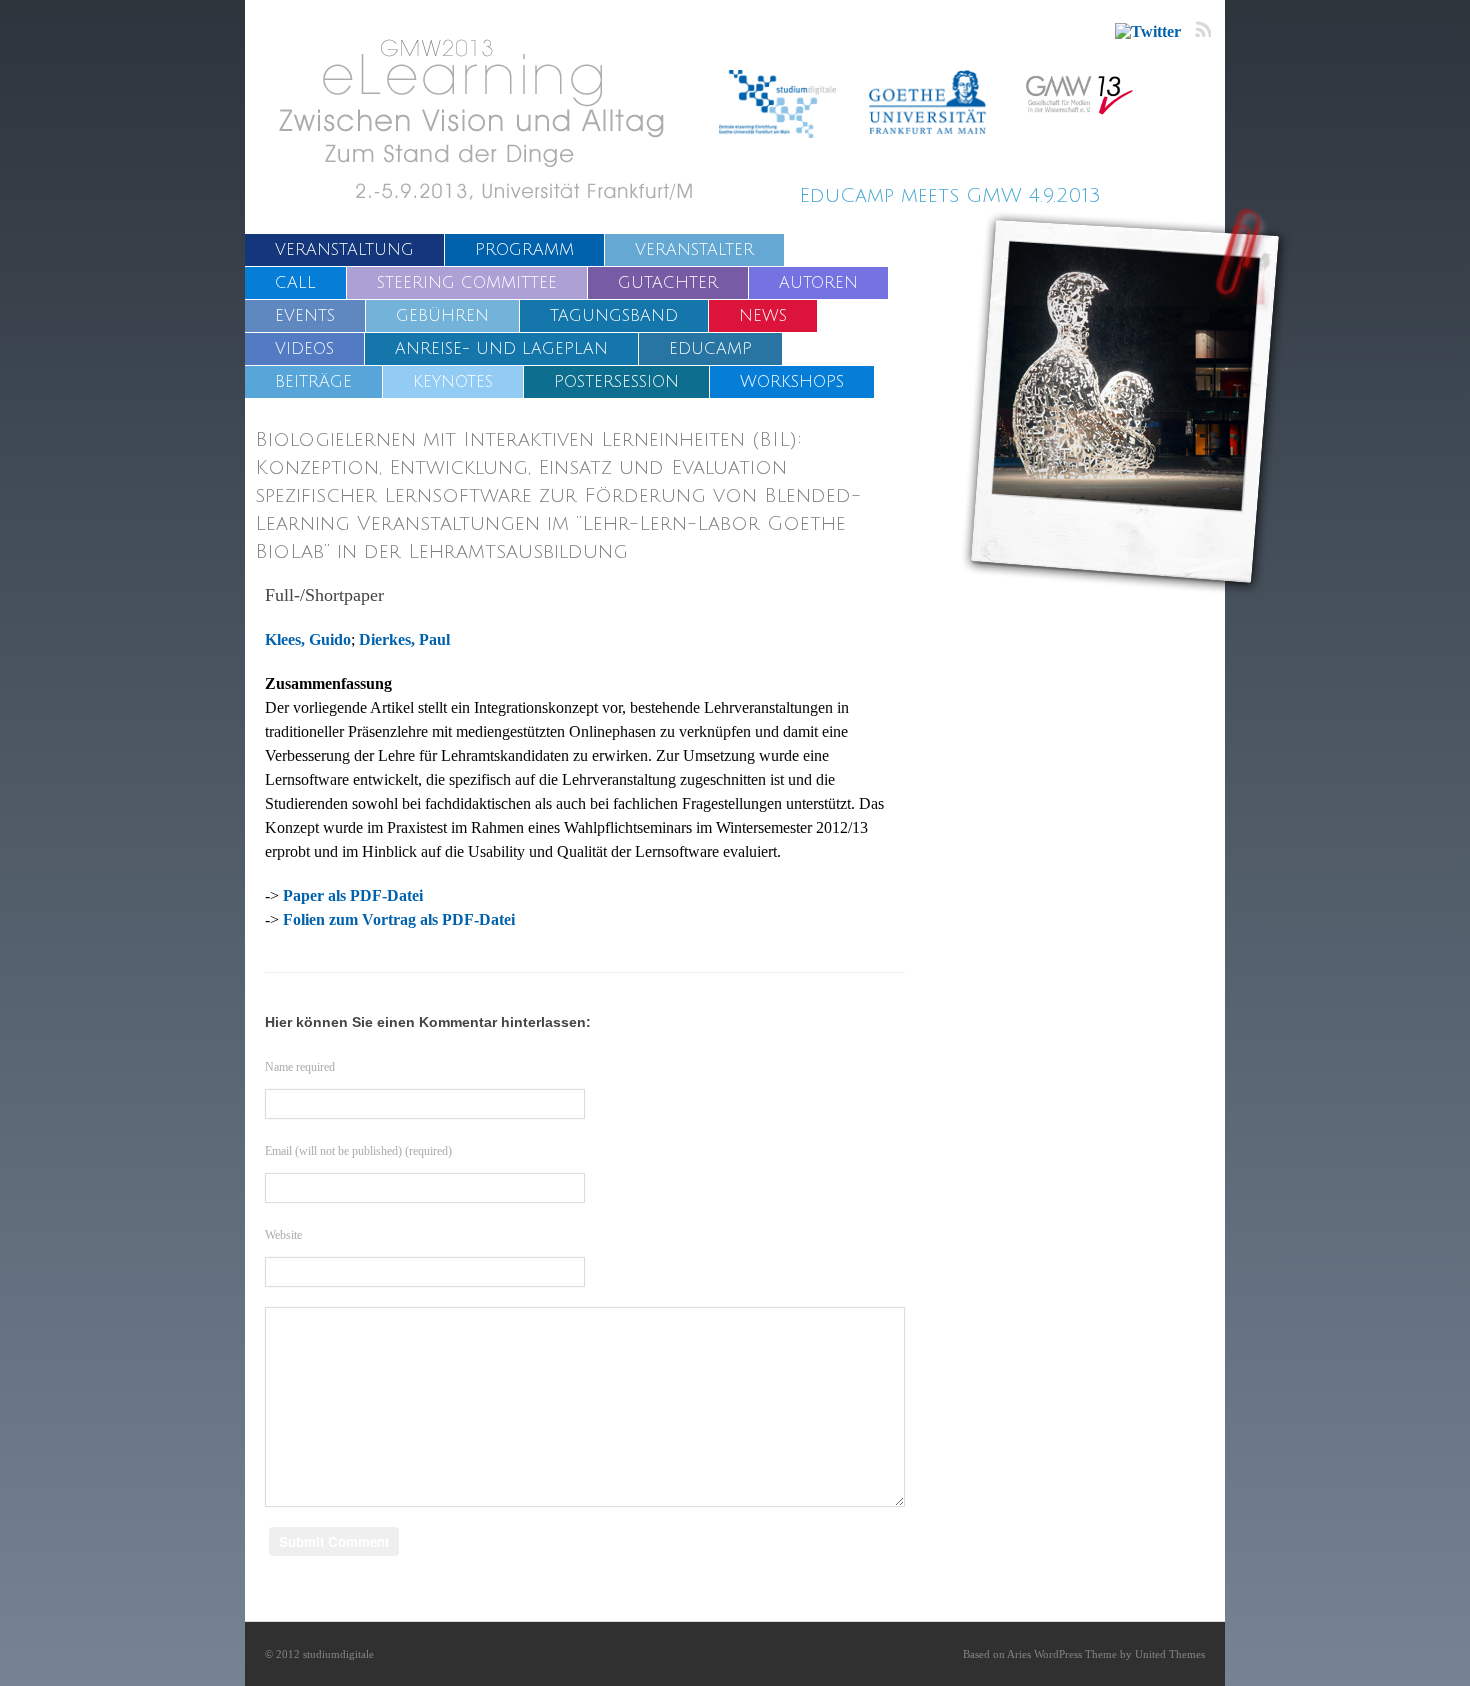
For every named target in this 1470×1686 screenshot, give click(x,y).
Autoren (818, 283)
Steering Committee (467, 283)
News (763, 316)
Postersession (616, 382)
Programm (524, 250)
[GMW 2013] (497, 118)
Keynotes (453, 382)
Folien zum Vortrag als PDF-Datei (399, 919)
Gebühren (442, 316)
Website (283, 1235)
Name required (300, 1067)
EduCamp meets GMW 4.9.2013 (950, 196)
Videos (304, 349)
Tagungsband (614, 316)
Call (295, 283)
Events (305, 316)
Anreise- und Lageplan (501, 349)
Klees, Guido (308, 639)
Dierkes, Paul (404, 639)
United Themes (1170, 1654)
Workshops (792, 382)
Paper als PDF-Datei (353, 895)
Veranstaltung (344, 250)
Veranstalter (694, 250)
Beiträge (313, 382)
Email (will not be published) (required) (358, 1151)
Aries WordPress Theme (1062, 1654)
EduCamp (710, 349)
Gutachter (668, 283)
